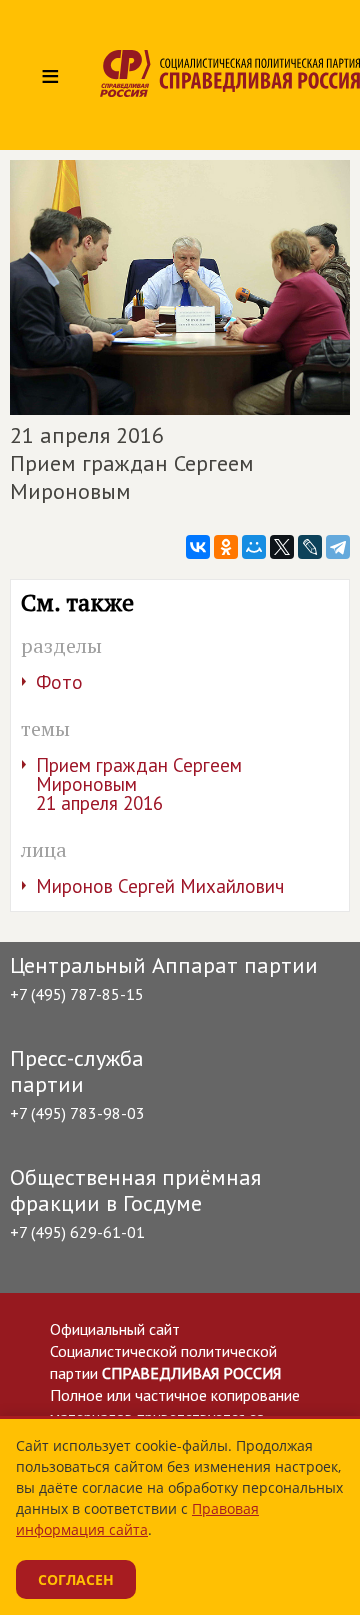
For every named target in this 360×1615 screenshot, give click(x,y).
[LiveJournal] (310, 547)
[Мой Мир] (254, 547)
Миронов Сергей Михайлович (160, 886)
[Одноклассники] (226, 547)
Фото (59, 682)
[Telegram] (338, 547)
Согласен (76, 1579)
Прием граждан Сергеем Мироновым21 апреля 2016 (139, 784)
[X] (282, 547)
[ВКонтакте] (198, 547)
